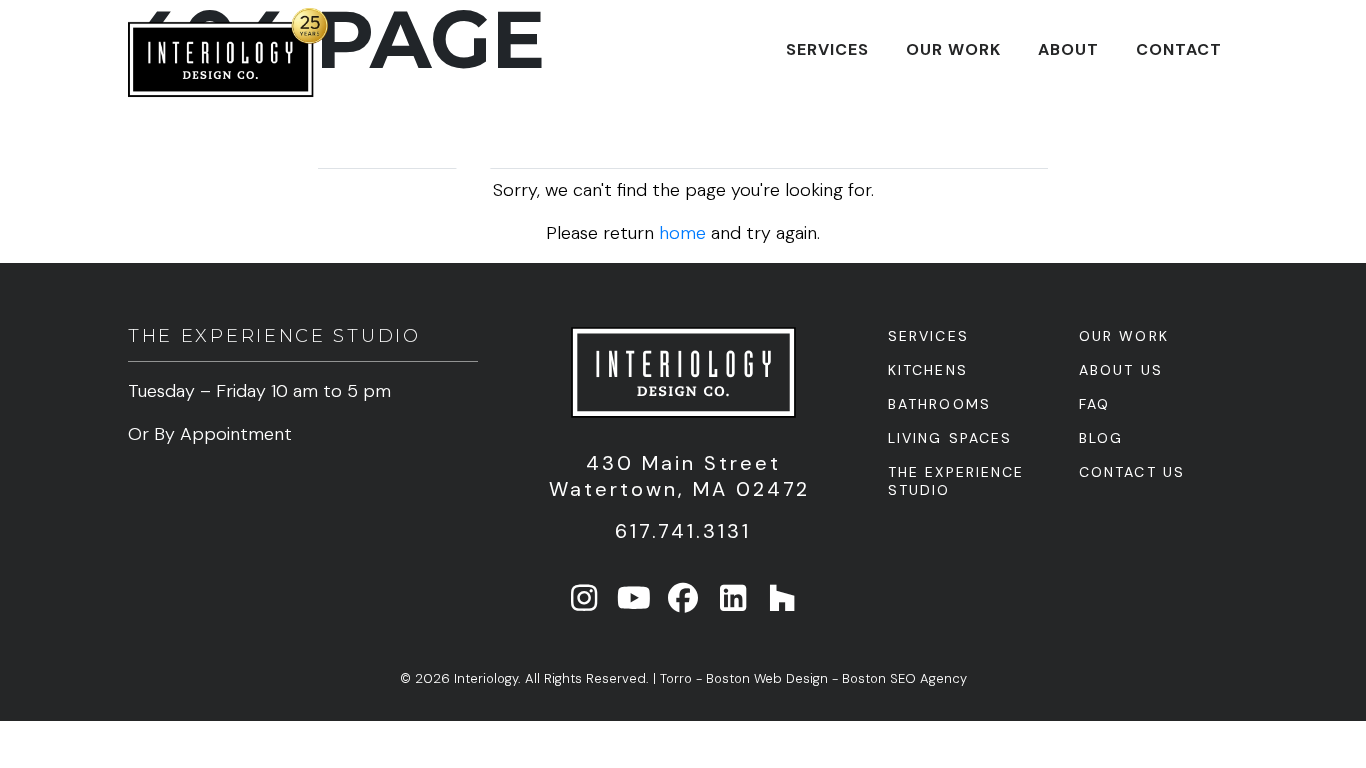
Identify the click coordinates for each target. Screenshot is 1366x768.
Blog (1101, 438)
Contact (1179, 49)
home (682, 233)
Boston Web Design (767, 678)
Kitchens (928, 370)
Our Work (953, 49)
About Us (1121, 370)
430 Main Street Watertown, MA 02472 (683, 476)
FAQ (1094, 404)
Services (827, 49)
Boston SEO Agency (904, 678)
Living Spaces (950, 438)
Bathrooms (939, 404)
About (1068, 49)
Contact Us (1132, 472)
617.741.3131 (683, 531)
